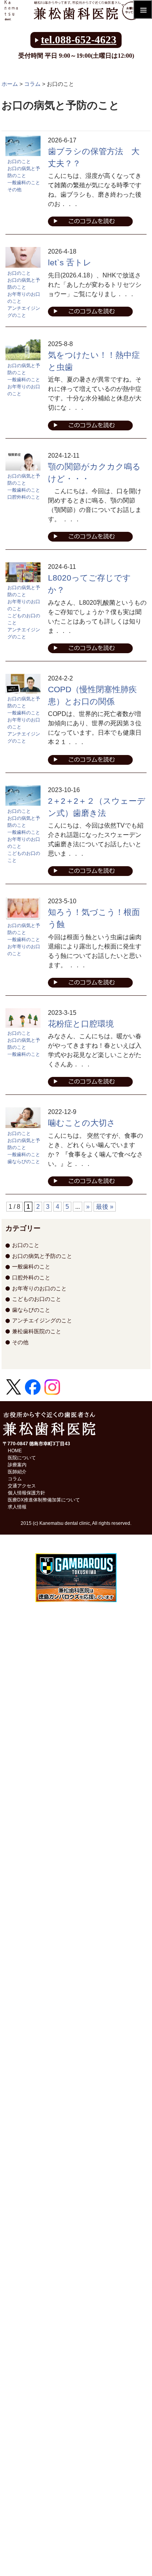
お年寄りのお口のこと (24, 298)
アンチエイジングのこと (24, 312)
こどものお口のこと (24, 619)
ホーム (10, 84)
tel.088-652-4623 (79, 40)
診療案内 (17, 1465)
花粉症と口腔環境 (81, 1024)
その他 (14, 190)
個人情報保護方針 (27, 1493)
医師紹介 (17, 1472)
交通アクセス (22, 1486)
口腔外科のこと (24, 497)
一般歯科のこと (24, 183)
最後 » (105, 1207)
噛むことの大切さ (82, 1123)
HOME (15, 1451)
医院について (22, 1458)
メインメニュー (143, 9)
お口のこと (19, 162)
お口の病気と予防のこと (24, 172)
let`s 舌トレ (70, 262)
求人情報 (17, 1507)
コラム (32, 84)
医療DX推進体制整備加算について (44, 1500)
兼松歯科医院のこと (37, 1331)
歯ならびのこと (24, 1162)
